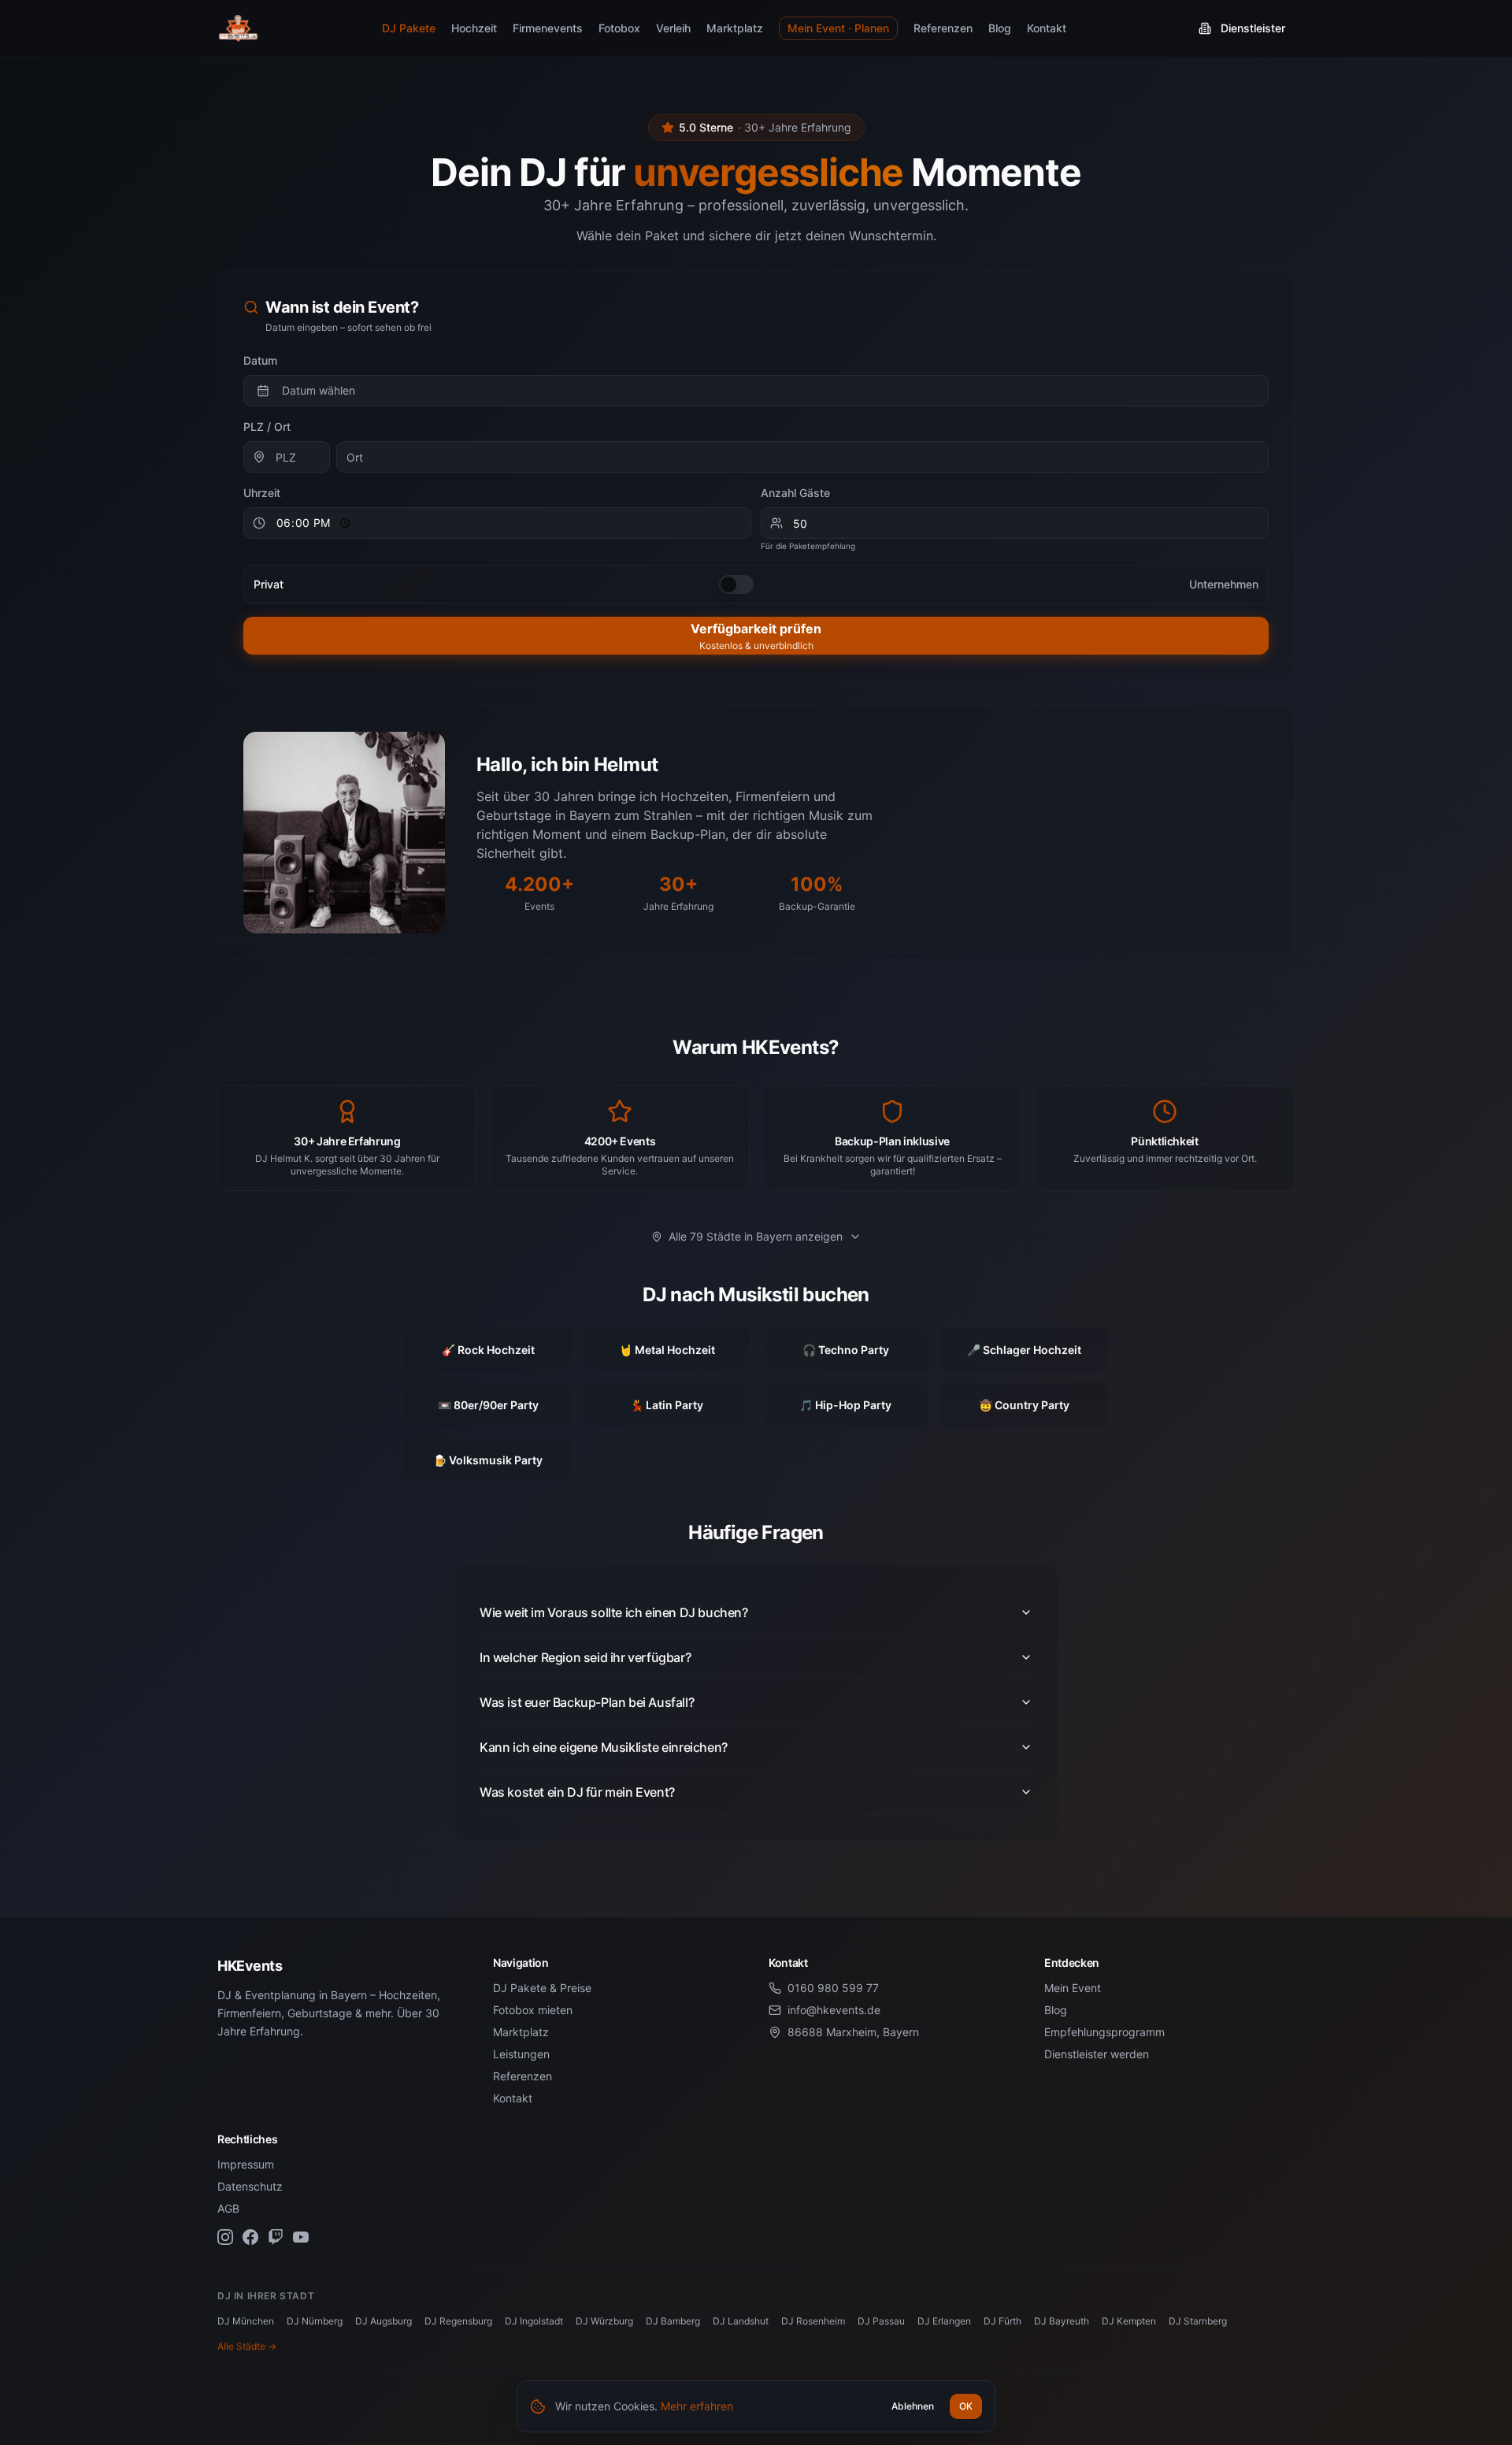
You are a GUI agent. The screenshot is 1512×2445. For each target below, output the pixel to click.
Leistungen (521, 2054)
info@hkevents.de (834, 2010)
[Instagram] (225, 2237)
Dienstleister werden (1097, 2054)
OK (966, 2406)
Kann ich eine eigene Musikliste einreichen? (604, 1747)
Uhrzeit (262, 493)
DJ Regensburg (458, 2321)
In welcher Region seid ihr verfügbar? (585, 1657)
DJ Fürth (1002, 2321)
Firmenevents (548, 28)
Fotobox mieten (533, 2010)
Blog (1000, 28)
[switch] (736, 584)
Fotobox (619, 28)
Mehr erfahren (697, 2406)
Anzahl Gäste (795, 493)
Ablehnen (913, 2406)
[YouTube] (301, 2237)
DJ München (246, 2321)
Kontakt (1047, 28)
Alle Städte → (247, 2346)
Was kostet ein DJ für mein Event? (577, 1792)
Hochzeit (474, 28)
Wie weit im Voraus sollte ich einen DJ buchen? (614, 1612)
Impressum (246, 2164)
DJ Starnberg (1198, 2321)
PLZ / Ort (267, 427)
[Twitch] (276, 2237)
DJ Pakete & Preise (542, 1988)
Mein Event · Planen (838, 28)
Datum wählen (319, 390)
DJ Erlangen (944, 2321)
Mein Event (1073, 1988)
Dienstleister (1253, 28)
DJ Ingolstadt (534, 2321)
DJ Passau (881, 2321)
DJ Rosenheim (813, 2321)
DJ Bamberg (673, 2321)
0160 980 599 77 (833, 1988)
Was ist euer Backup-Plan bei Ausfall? (587, 1702)
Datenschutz (250, 2186)
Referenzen (943, 28)
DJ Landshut (741, 2321)
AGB (228, 2208)
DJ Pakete (409, 28)
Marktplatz (735, 28)
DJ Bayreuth (1062, 2321)
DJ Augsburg (384, 2321)
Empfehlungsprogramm (1104, 2032)
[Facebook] (250, 2237)
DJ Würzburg (604, 2321)
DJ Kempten (1129, 2321)
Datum (260, 360)
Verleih (673, 28)
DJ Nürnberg (315, 2321)
